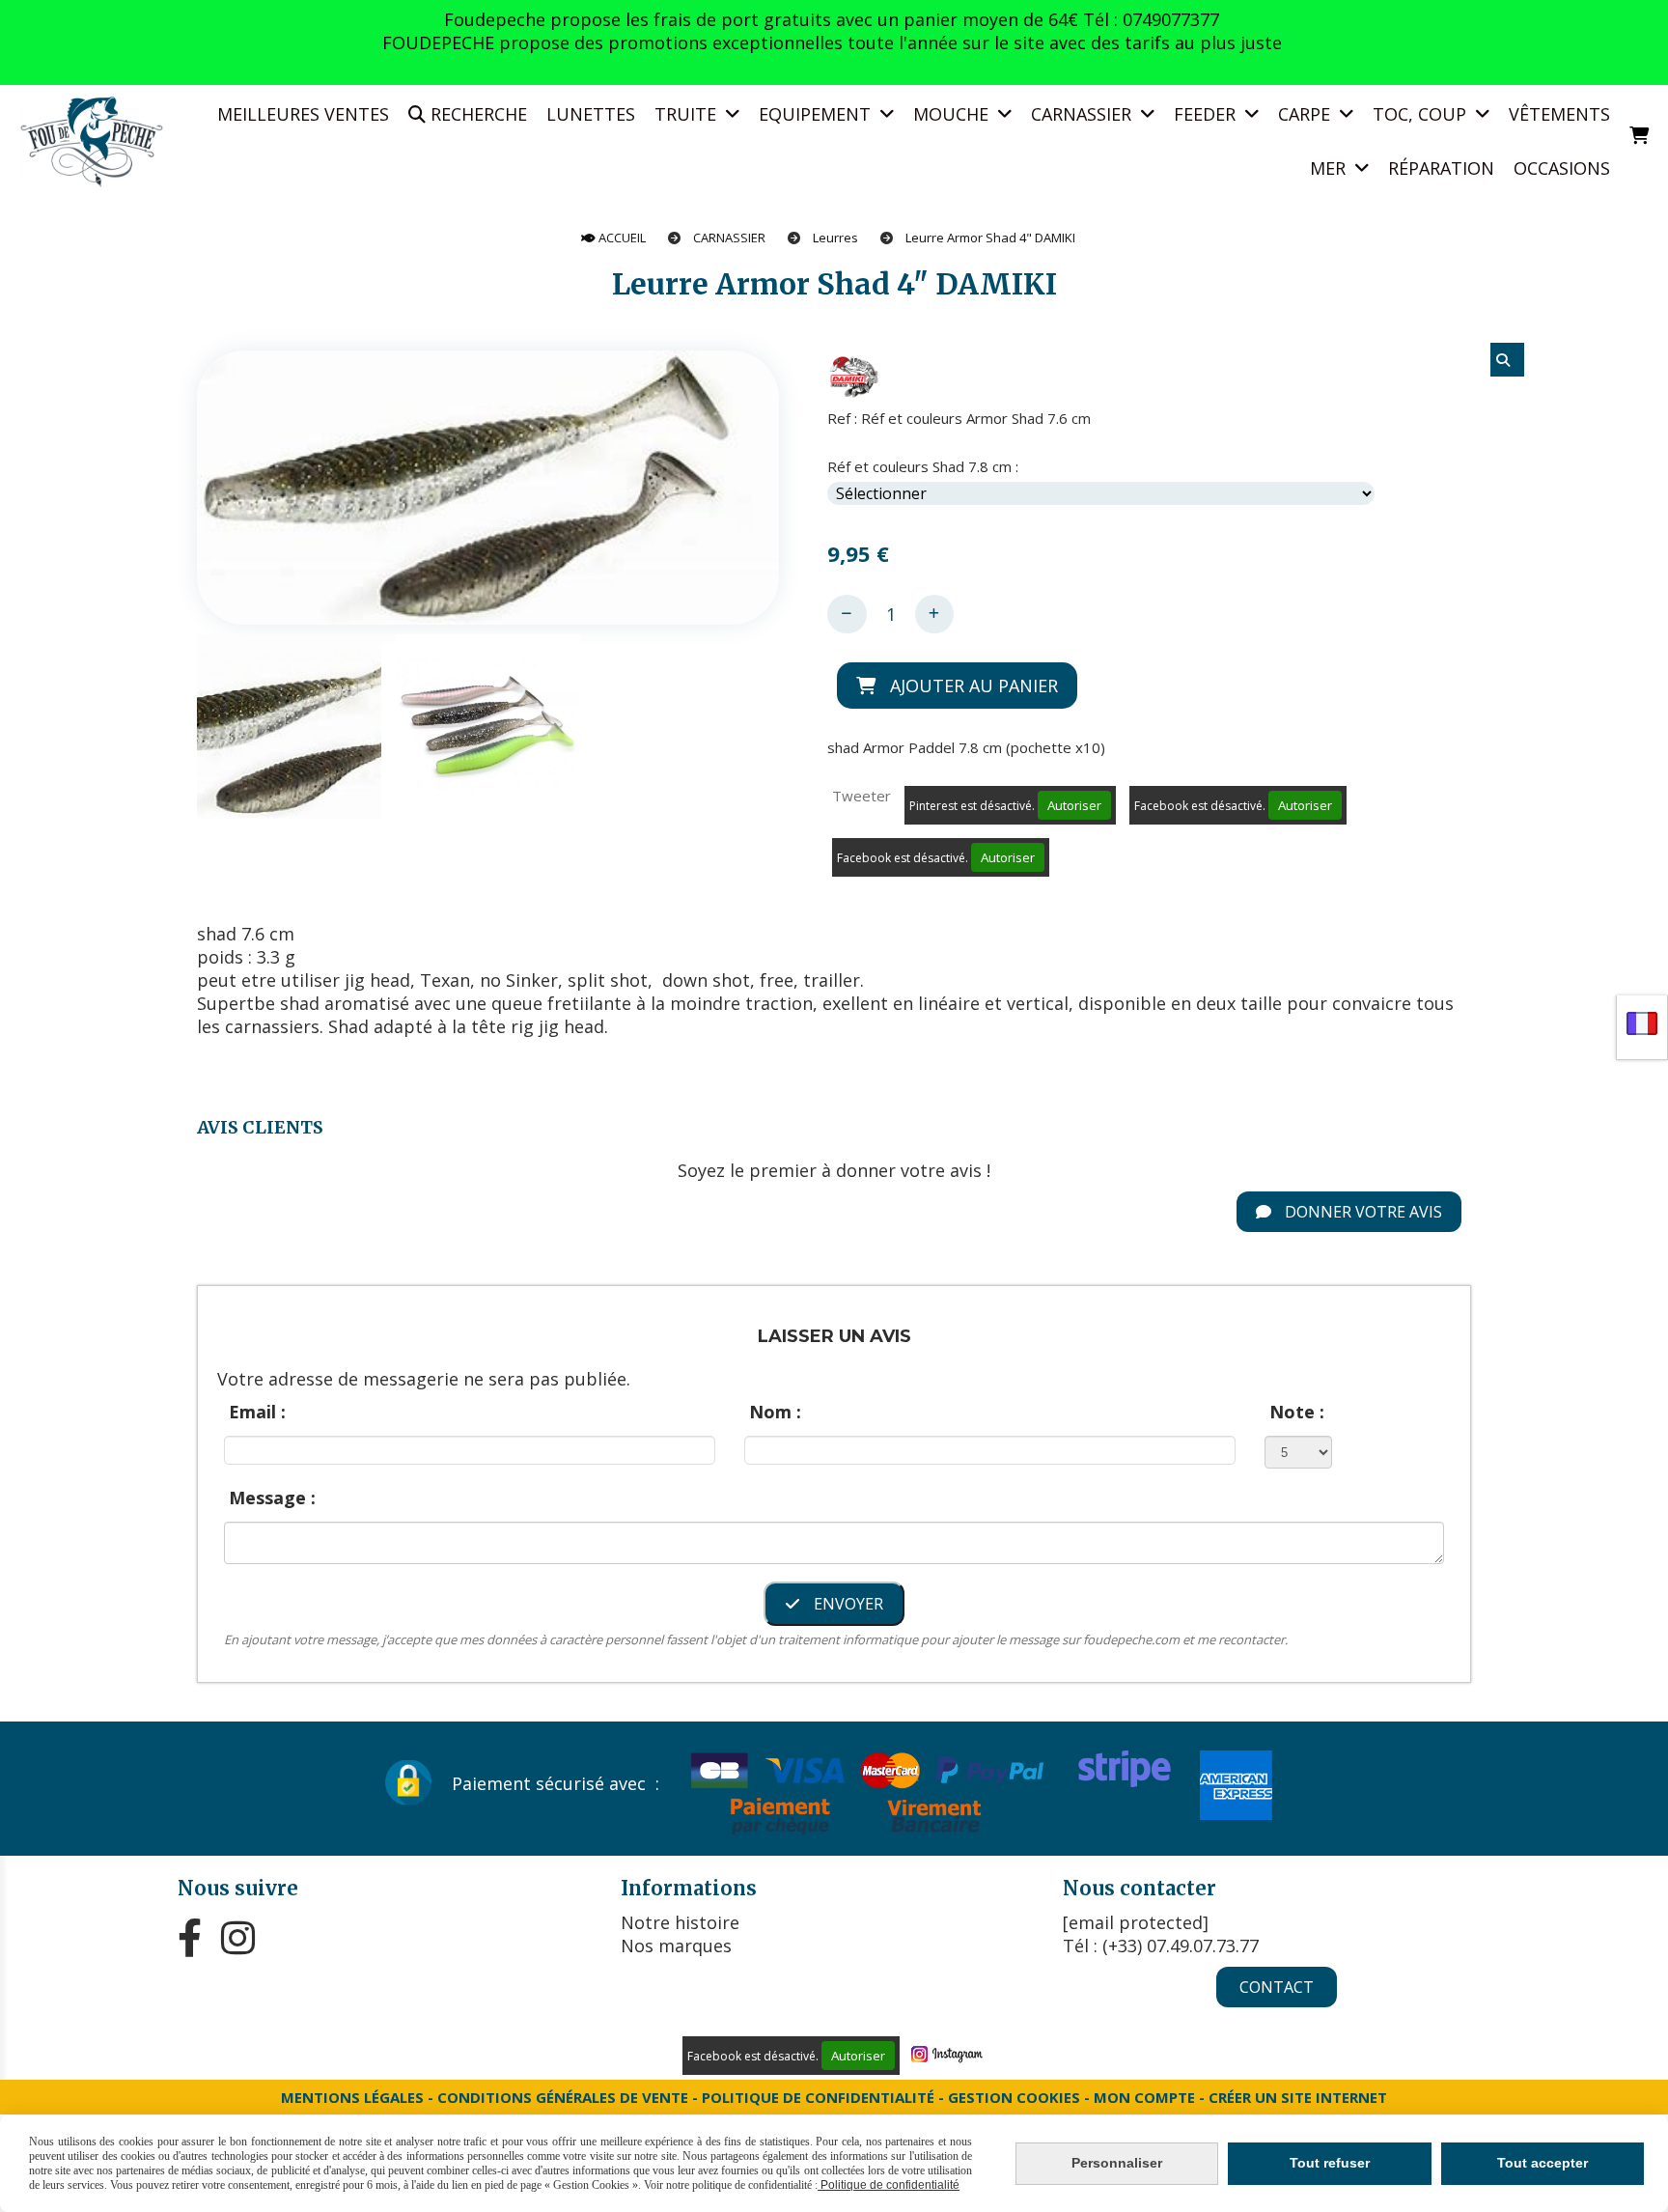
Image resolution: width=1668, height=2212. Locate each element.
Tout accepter (1543, 2163)
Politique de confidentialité (818, 2097)
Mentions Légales (352, 2097)
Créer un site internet (1298, 2097)
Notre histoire (680, 1922)
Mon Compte (1144, 2097)
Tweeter (862, 796)
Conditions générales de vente (563, 2097)
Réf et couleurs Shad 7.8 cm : (923, 466)
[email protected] (1136, 1922)
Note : (1297, 1412)
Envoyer (847, 1604)
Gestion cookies (1016, 2097)
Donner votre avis (1362, 1212)
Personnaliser (1117, 2163)
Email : (257, 1412)
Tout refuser (1330, 2163)
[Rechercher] (1507, 360)
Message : (272, 1498)
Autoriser (1074, 805)
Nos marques (676, 1946)
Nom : (775, 1412)
